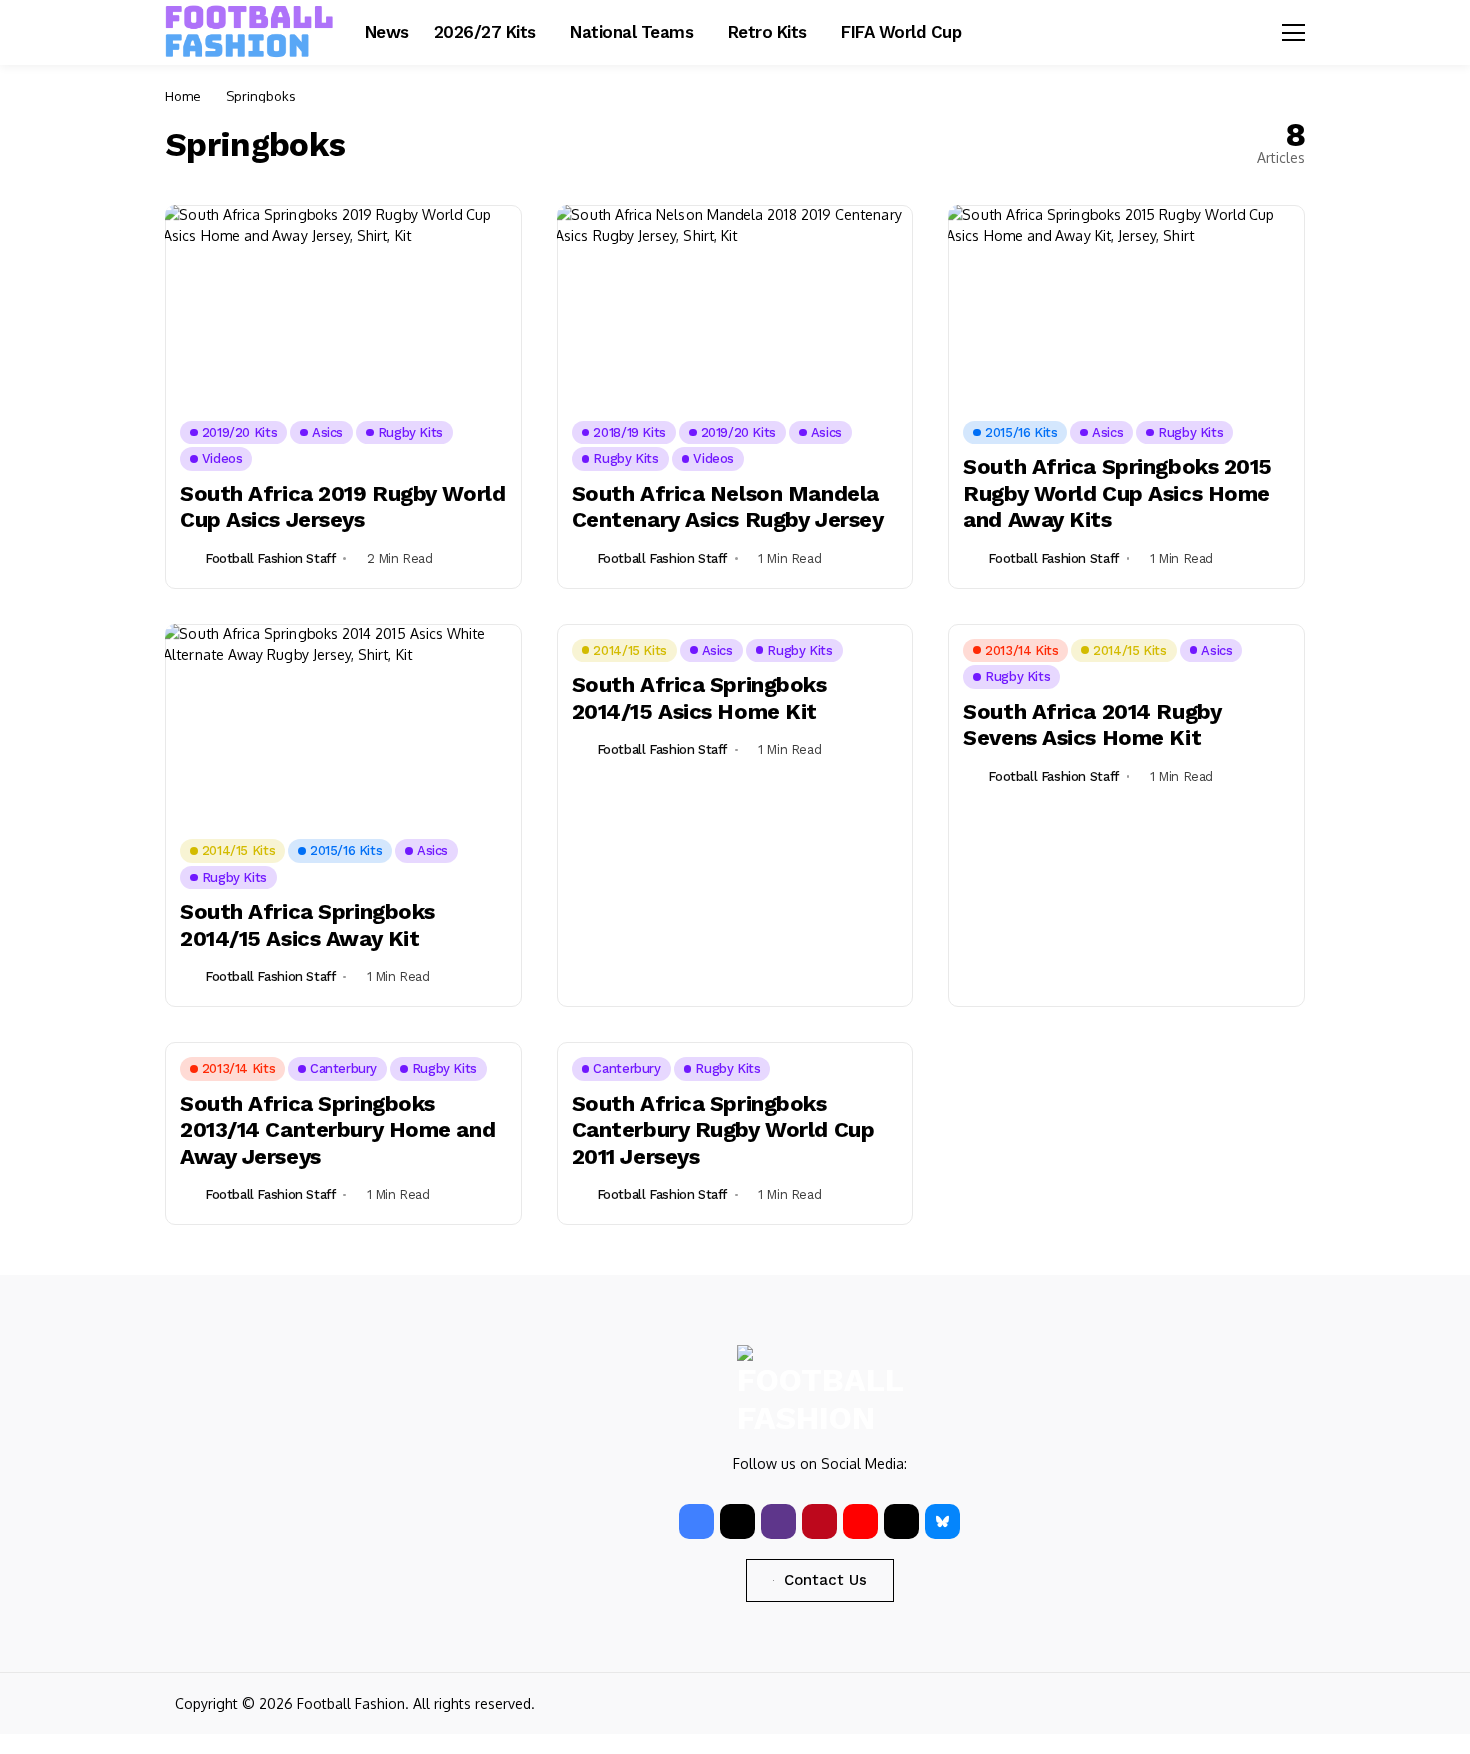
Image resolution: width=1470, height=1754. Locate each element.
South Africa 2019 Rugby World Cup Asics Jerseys (342, 506)
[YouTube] (860, 1521)
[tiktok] (901, 1521)
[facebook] (696, 1521)
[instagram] (778, 1521)
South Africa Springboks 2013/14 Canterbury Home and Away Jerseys (337, 1130)
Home (183, 96)
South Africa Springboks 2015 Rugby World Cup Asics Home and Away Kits (1117, 493)
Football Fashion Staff (270, 558)
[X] (737, 1521)
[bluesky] (942, 1521)
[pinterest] (819, 1521)
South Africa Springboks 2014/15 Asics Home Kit (699, 697)
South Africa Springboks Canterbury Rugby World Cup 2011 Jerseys (723, 1130)
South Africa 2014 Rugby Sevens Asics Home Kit (1092, 724)
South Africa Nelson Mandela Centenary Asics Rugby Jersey (728, 506)
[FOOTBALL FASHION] (250, 32)
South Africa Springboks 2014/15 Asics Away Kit (307, 924)
